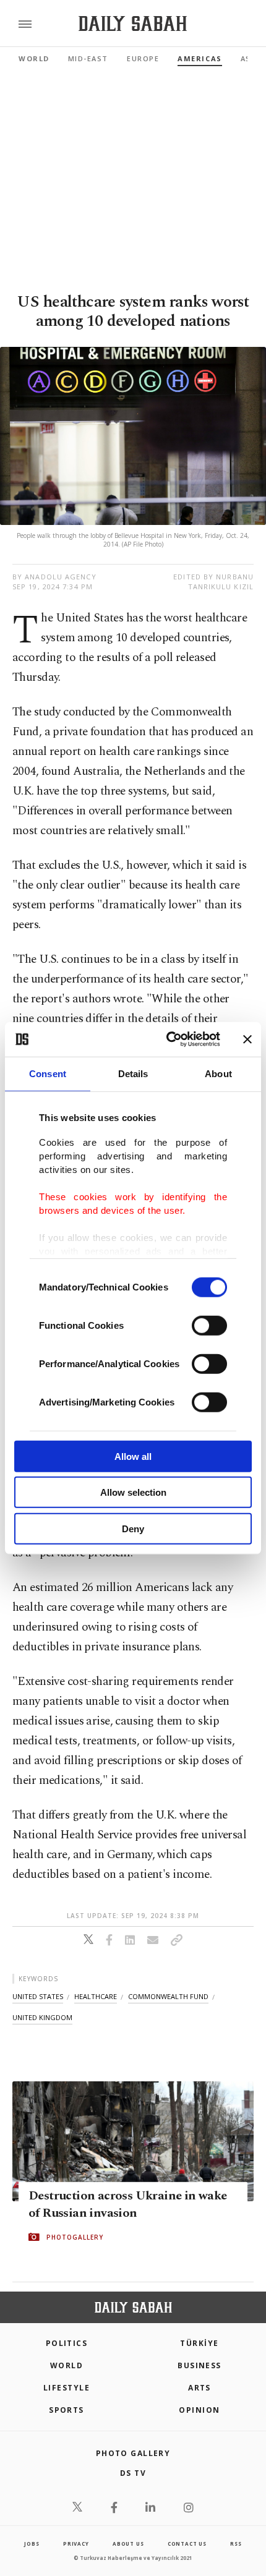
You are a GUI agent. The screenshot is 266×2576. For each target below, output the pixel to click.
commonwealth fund (168, 1996)
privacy (76, 2544)
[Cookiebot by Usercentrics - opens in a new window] (167, 1039)
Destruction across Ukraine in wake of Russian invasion (128, 2204)
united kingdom (42, 2017)
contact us (187, 2544)
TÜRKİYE (199, 2343)
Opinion (199, 2410)
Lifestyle (66, 2388)
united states (38, 1996)
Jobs (32, 2544)
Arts (199, 2388)
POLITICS (67, 2343)
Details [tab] (133, 1073)
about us (128, 2544)
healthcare (96, 1996)
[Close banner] (247, 1039)
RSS (236, 2544)
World (34, 58)
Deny (133, 1528)
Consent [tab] (48, 1073)
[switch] (209, 1325)
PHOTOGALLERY (75, 2237)
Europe (143, 58)
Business (199, 2365)
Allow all (133, 1456)
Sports (66, 2410)
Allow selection (133, 1492)
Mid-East (88, 58)
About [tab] (218, 1073)
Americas (199, 58)
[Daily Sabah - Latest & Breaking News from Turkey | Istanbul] (133, 24)
